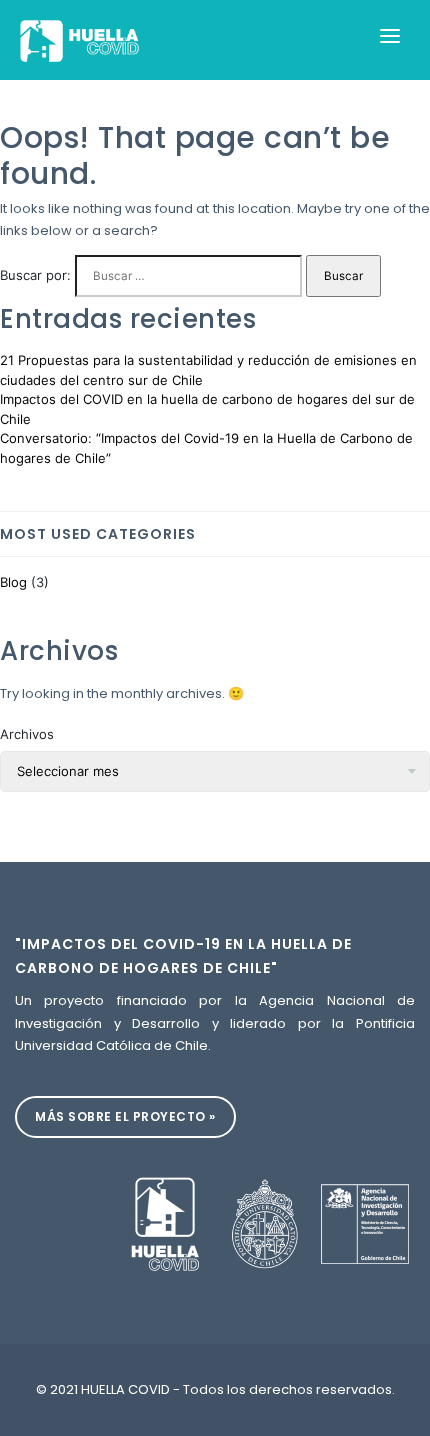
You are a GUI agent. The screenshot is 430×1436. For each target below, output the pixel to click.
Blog (13, 582)
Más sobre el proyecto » (125, 1116)
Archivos (27, 734)
